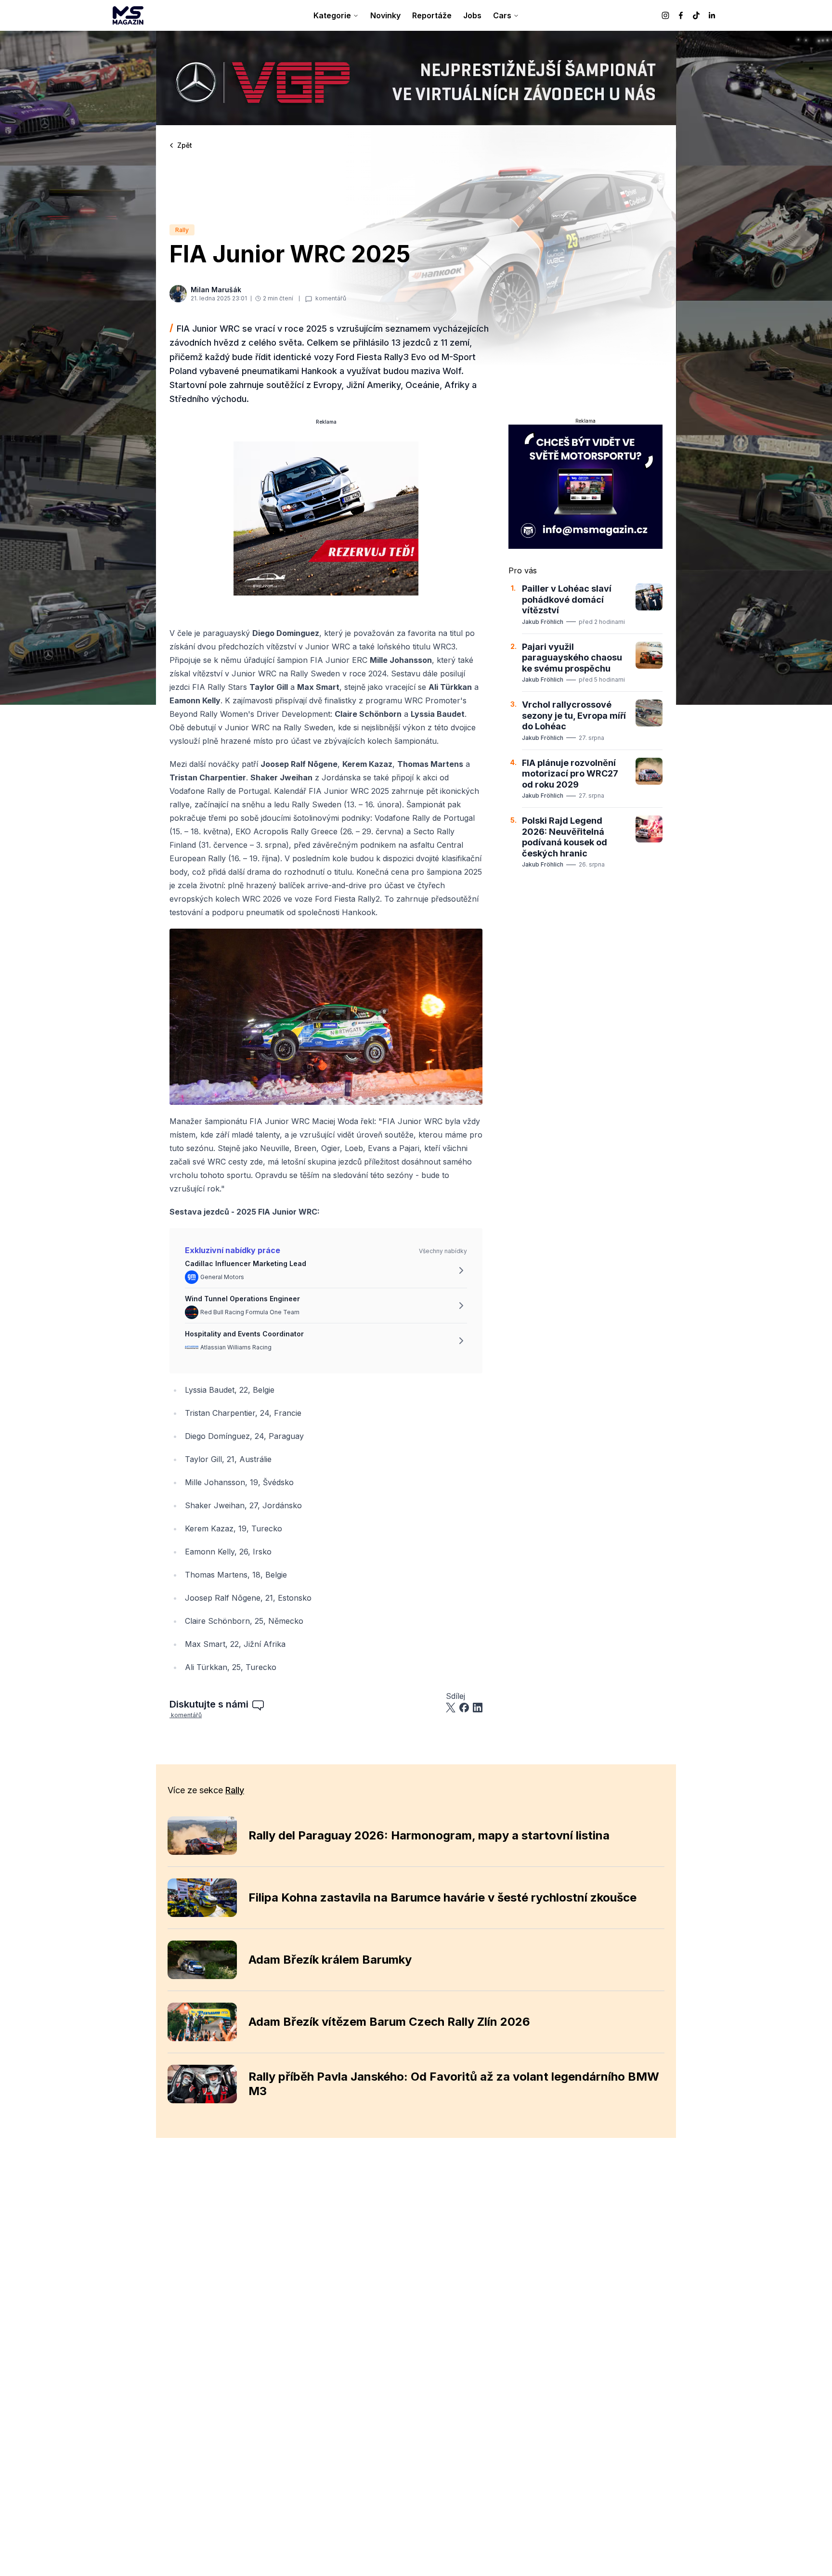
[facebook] (681, 15)
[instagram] (665, 15)
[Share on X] (451, 1708)
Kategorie (332, 15)
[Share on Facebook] (464, 1708)
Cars (502, 15)
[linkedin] (712, 15)
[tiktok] (696, 15)
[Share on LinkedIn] (478, 1708)
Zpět (185, 145)
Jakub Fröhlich (543, 622)
